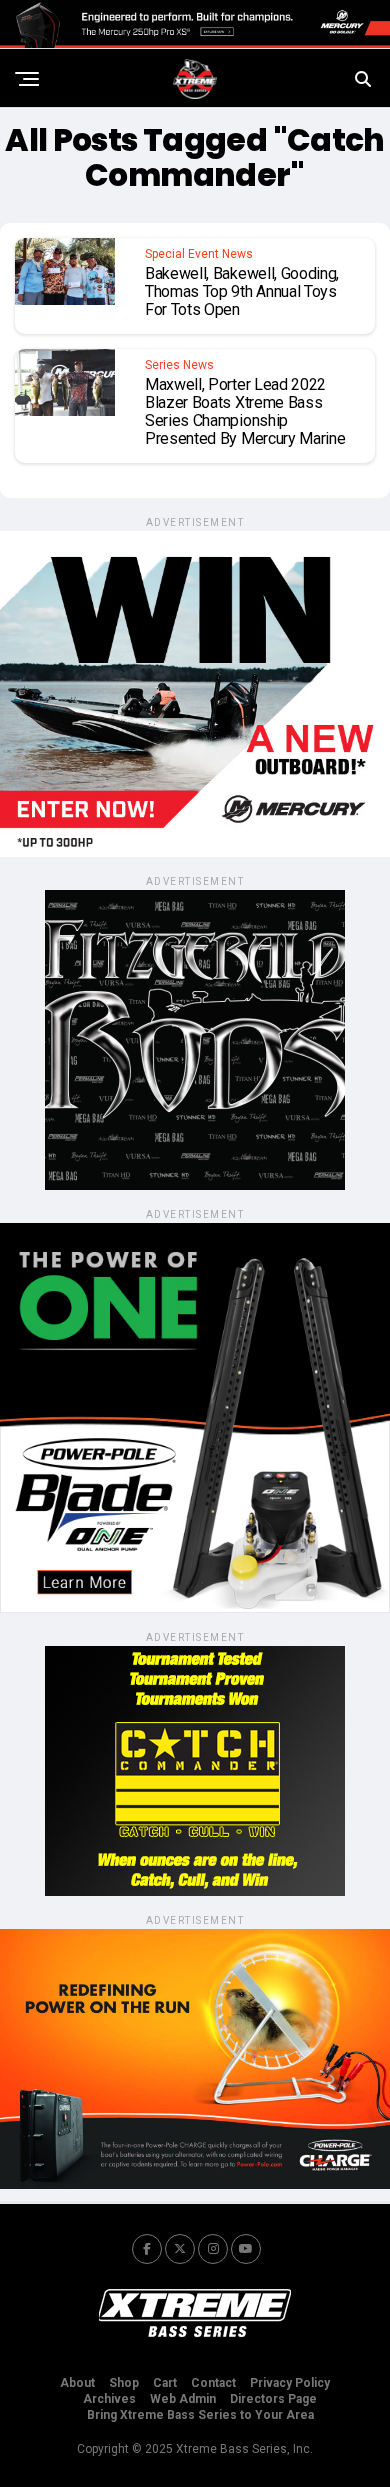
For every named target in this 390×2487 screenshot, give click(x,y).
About (77, 2383)
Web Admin (183, 2399)
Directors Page (273, 2399)
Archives (109, 2399)
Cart (165, 2383)
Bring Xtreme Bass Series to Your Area (200, 2415)
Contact (213, 2383)
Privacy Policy (290, 2383)
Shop (124, 2383)
